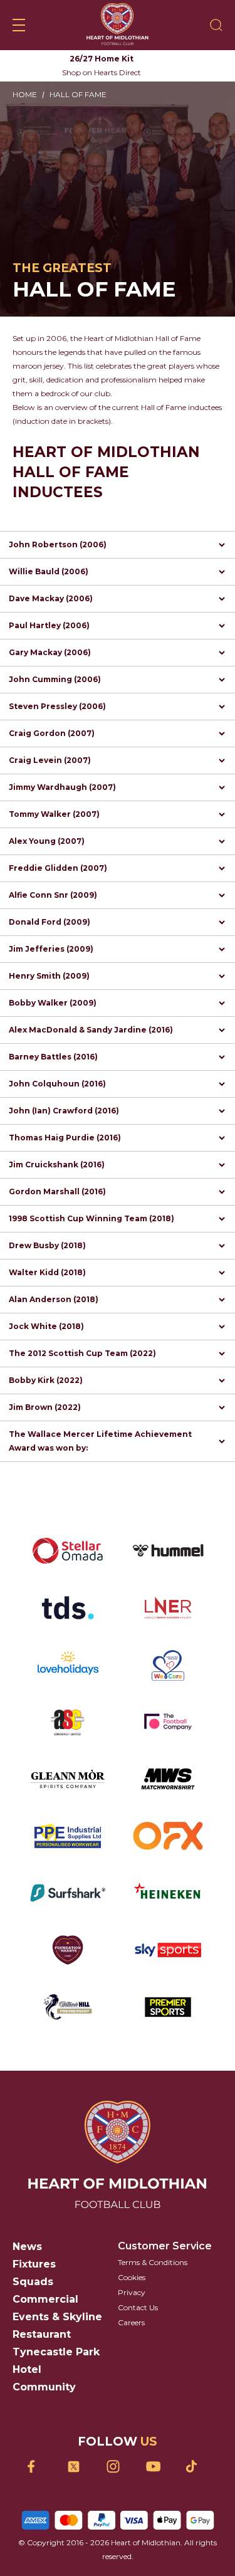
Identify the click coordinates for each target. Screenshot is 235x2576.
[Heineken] (168, 1893)
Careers (131, 2322)
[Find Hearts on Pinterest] (196, 2466)
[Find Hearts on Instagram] (118, 2467)
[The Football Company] (168, 1722)
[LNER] (168, 1608)
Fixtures (34, 2264)
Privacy (132, 2292)
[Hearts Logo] (118, 25)
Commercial (45, 2299)
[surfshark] (68, 1893)
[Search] (216, 25)
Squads (33, 2282)
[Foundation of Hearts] (68, 1950)
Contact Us (138, 2307)
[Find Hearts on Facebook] (39, 2467)
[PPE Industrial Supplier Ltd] (68, 1836)
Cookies (132, 2277)
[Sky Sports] (168, 1950)
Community (44, 2387)
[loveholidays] (68, 1665)
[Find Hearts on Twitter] (78, 2467)
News (27, 2247)
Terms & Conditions (153, 2262)
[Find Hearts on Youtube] (157, 2467)
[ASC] (68, 1722)
